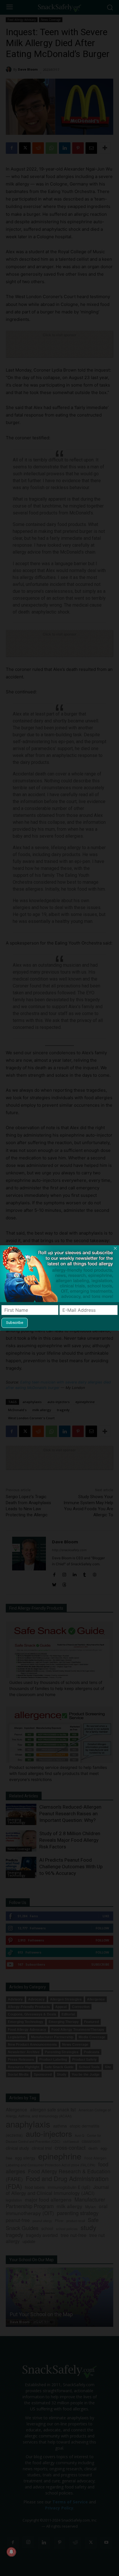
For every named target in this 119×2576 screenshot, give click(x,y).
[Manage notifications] (11, 2552)
